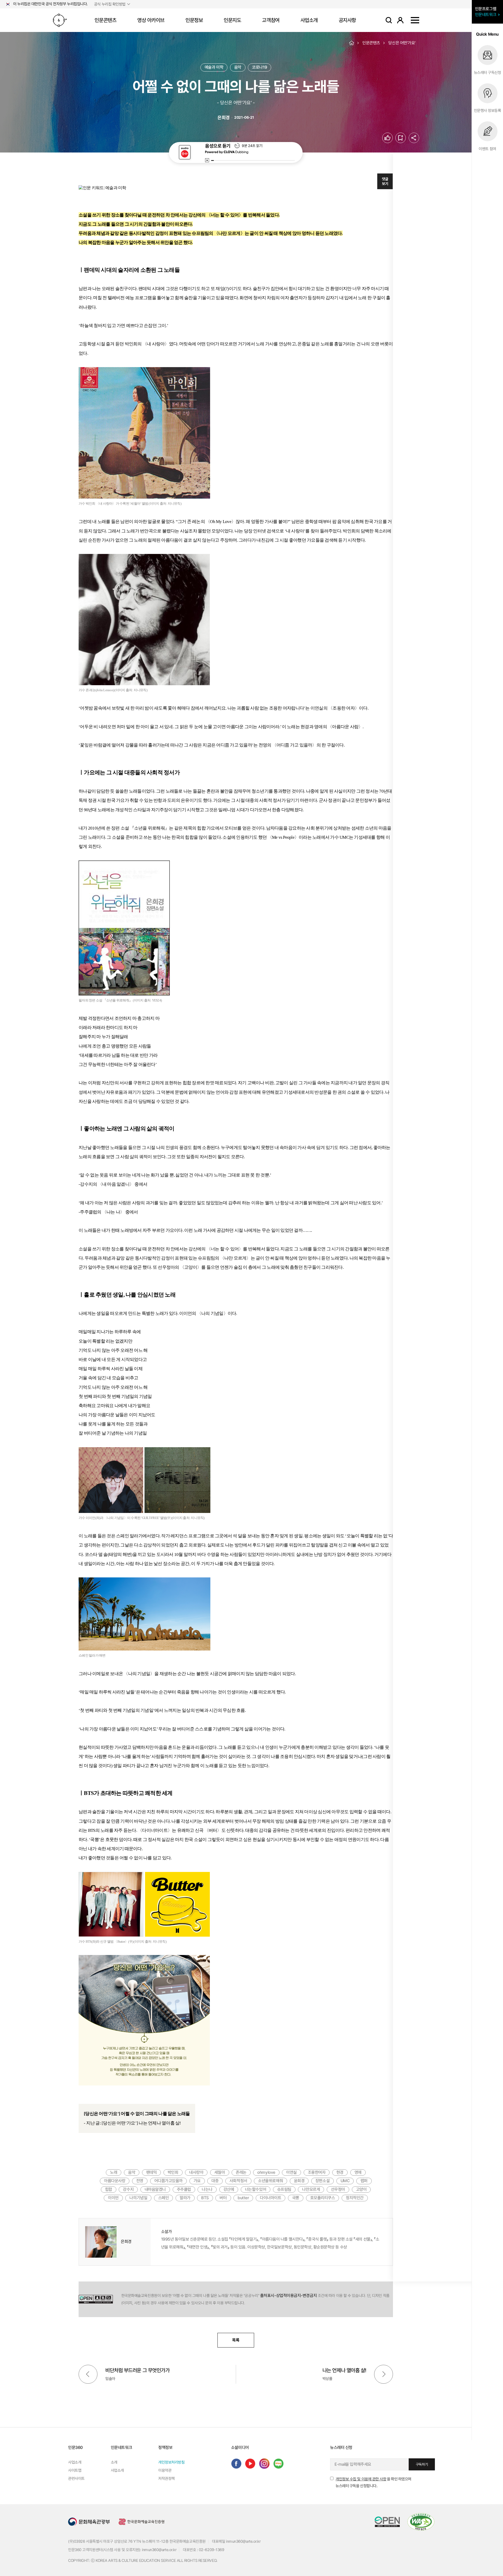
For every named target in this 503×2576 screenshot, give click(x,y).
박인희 (173, 2172)
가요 (197, 2181)
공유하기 (414, 138)
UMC (345, 2181)
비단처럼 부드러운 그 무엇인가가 (137, 2370)
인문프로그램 (486, 12)
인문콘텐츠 (105, 20)
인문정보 (194, 20)
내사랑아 (196, 2172)
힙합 (109, 2189)
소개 (114, 2462)
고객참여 (271, 20)
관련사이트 (76, 2479)
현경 (340, 2172)
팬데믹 (152, 2172)
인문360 (60, 20)
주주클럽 (184, 2189)
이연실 (291, 2172)
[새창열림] (236, 2464)
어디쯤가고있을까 (168, 2181)
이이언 (113, 2198)
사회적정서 (238, 2181)
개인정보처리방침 (171, 2462)
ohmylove (266, 2172)
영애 (358, 2172)
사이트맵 (415, 20)
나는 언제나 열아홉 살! (344, 2370)
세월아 (220, 2172)
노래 (114, 2172)
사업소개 (309, 20)
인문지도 (232, 20)
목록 (236, 2340)
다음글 (384, 2374)
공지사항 (347, 20)
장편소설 (322, 2181)
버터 (223, 2198)
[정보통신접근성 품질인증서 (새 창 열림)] (421, 2522)
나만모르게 (311, 2189)
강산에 (229, 2189)
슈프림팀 (284, 2189)
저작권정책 (166, 2479)
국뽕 (296, 2198)
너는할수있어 (256, 2189)
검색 (389, 20)
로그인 (400, 20)
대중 (215, 2181)
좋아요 (393, 138)
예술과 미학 (214, 67)
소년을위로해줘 (270, 2181)
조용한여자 (317, 2172)
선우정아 (338, 2189)
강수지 (128, 2189)
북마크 (406, 138)
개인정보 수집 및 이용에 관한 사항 (361, 2479)
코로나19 (259, 67)
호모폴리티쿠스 (323, 2198)
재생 (207, 160)
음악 (238, 67)
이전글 (88, 2374)
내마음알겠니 (155, 2189)
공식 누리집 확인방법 (110, 4)
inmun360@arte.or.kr (243, 2541)
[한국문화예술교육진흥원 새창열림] (141, 2522)
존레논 (241, 2172)
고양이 (361, 2189)
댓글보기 (385, 181)
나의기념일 (138, 2198)
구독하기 (422, 2464)
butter (243, 2198)
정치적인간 (355, 2198)
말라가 (185, 2198)
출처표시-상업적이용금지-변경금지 (288, 2295)
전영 (140, 2181)
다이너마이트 (270, 2198)
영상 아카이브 (151, 20)
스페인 (164, 2198)
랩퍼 (364, 2181)
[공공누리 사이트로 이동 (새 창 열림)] (96, 2299)
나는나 (207, 2189)
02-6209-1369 (212, 2550)
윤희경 (299, 2181)
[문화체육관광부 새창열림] (89, 2522)
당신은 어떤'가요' (402, 43)
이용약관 (165, 2470)
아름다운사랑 (115, 2181)
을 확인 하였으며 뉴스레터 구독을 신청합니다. (373, 2482)
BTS (205, 2198)
